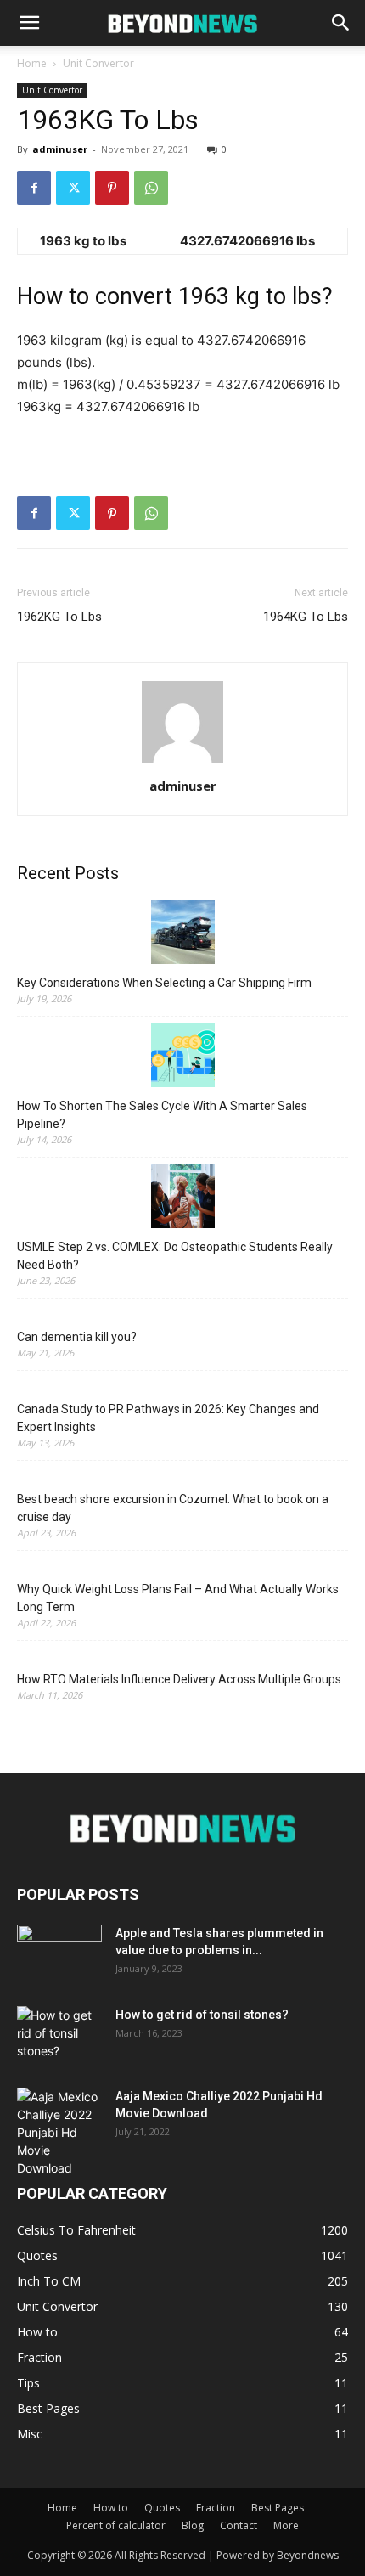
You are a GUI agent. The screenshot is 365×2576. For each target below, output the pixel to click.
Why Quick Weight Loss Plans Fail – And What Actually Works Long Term (178, 1598)
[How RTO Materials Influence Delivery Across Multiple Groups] (182, 1657)
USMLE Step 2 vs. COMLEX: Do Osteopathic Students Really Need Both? (175, 1256)
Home (32, 63)
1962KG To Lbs (59, 617)
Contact (239, 2525)
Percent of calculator (116, 2525)
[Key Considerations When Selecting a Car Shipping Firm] (182, 935)
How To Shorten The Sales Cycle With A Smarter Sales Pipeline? (162, 1115)
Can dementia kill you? (77, 1337)
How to (111, 2508)
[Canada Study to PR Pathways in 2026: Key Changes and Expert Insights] (182, 1387)
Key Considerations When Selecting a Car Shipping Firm (164, 983)
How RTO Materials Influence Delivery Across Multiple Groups (179, 1679)
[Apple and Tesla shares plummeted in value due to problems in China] (59, 1954)
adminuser (60, 149)
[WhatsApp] (151, 188)
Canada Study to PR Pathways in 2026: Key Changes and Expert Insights (168, 1418)
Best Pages (278, 2508)
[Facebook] (34, 188)
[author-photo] (182, 762)
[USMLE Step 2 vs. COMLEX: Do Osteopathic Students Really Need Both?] (182, 1199)
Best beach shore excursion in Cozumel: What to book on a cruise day (173, 1508)
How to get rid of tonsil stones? (202, 2015)
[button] (29, 23)
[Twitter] (73, 188)
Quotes (162, 2508)
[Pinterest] (112, 188)
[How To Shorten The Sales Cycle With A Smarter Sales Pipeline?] (182, 1058)
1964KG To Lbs (306, 617)
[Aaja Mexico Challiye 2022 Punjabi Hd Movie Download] (59, 2132)
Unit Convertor (98, 63)
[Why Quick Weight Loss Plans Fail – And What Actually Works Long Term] (182, 1567)
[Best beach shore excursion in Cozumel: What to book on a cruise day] (182, 1477)
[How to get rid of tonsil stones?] (59, 2036)
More (286, 2525)
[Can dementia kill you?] (182, 1314)
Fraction (216, 2508)
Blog (193, 2525)
